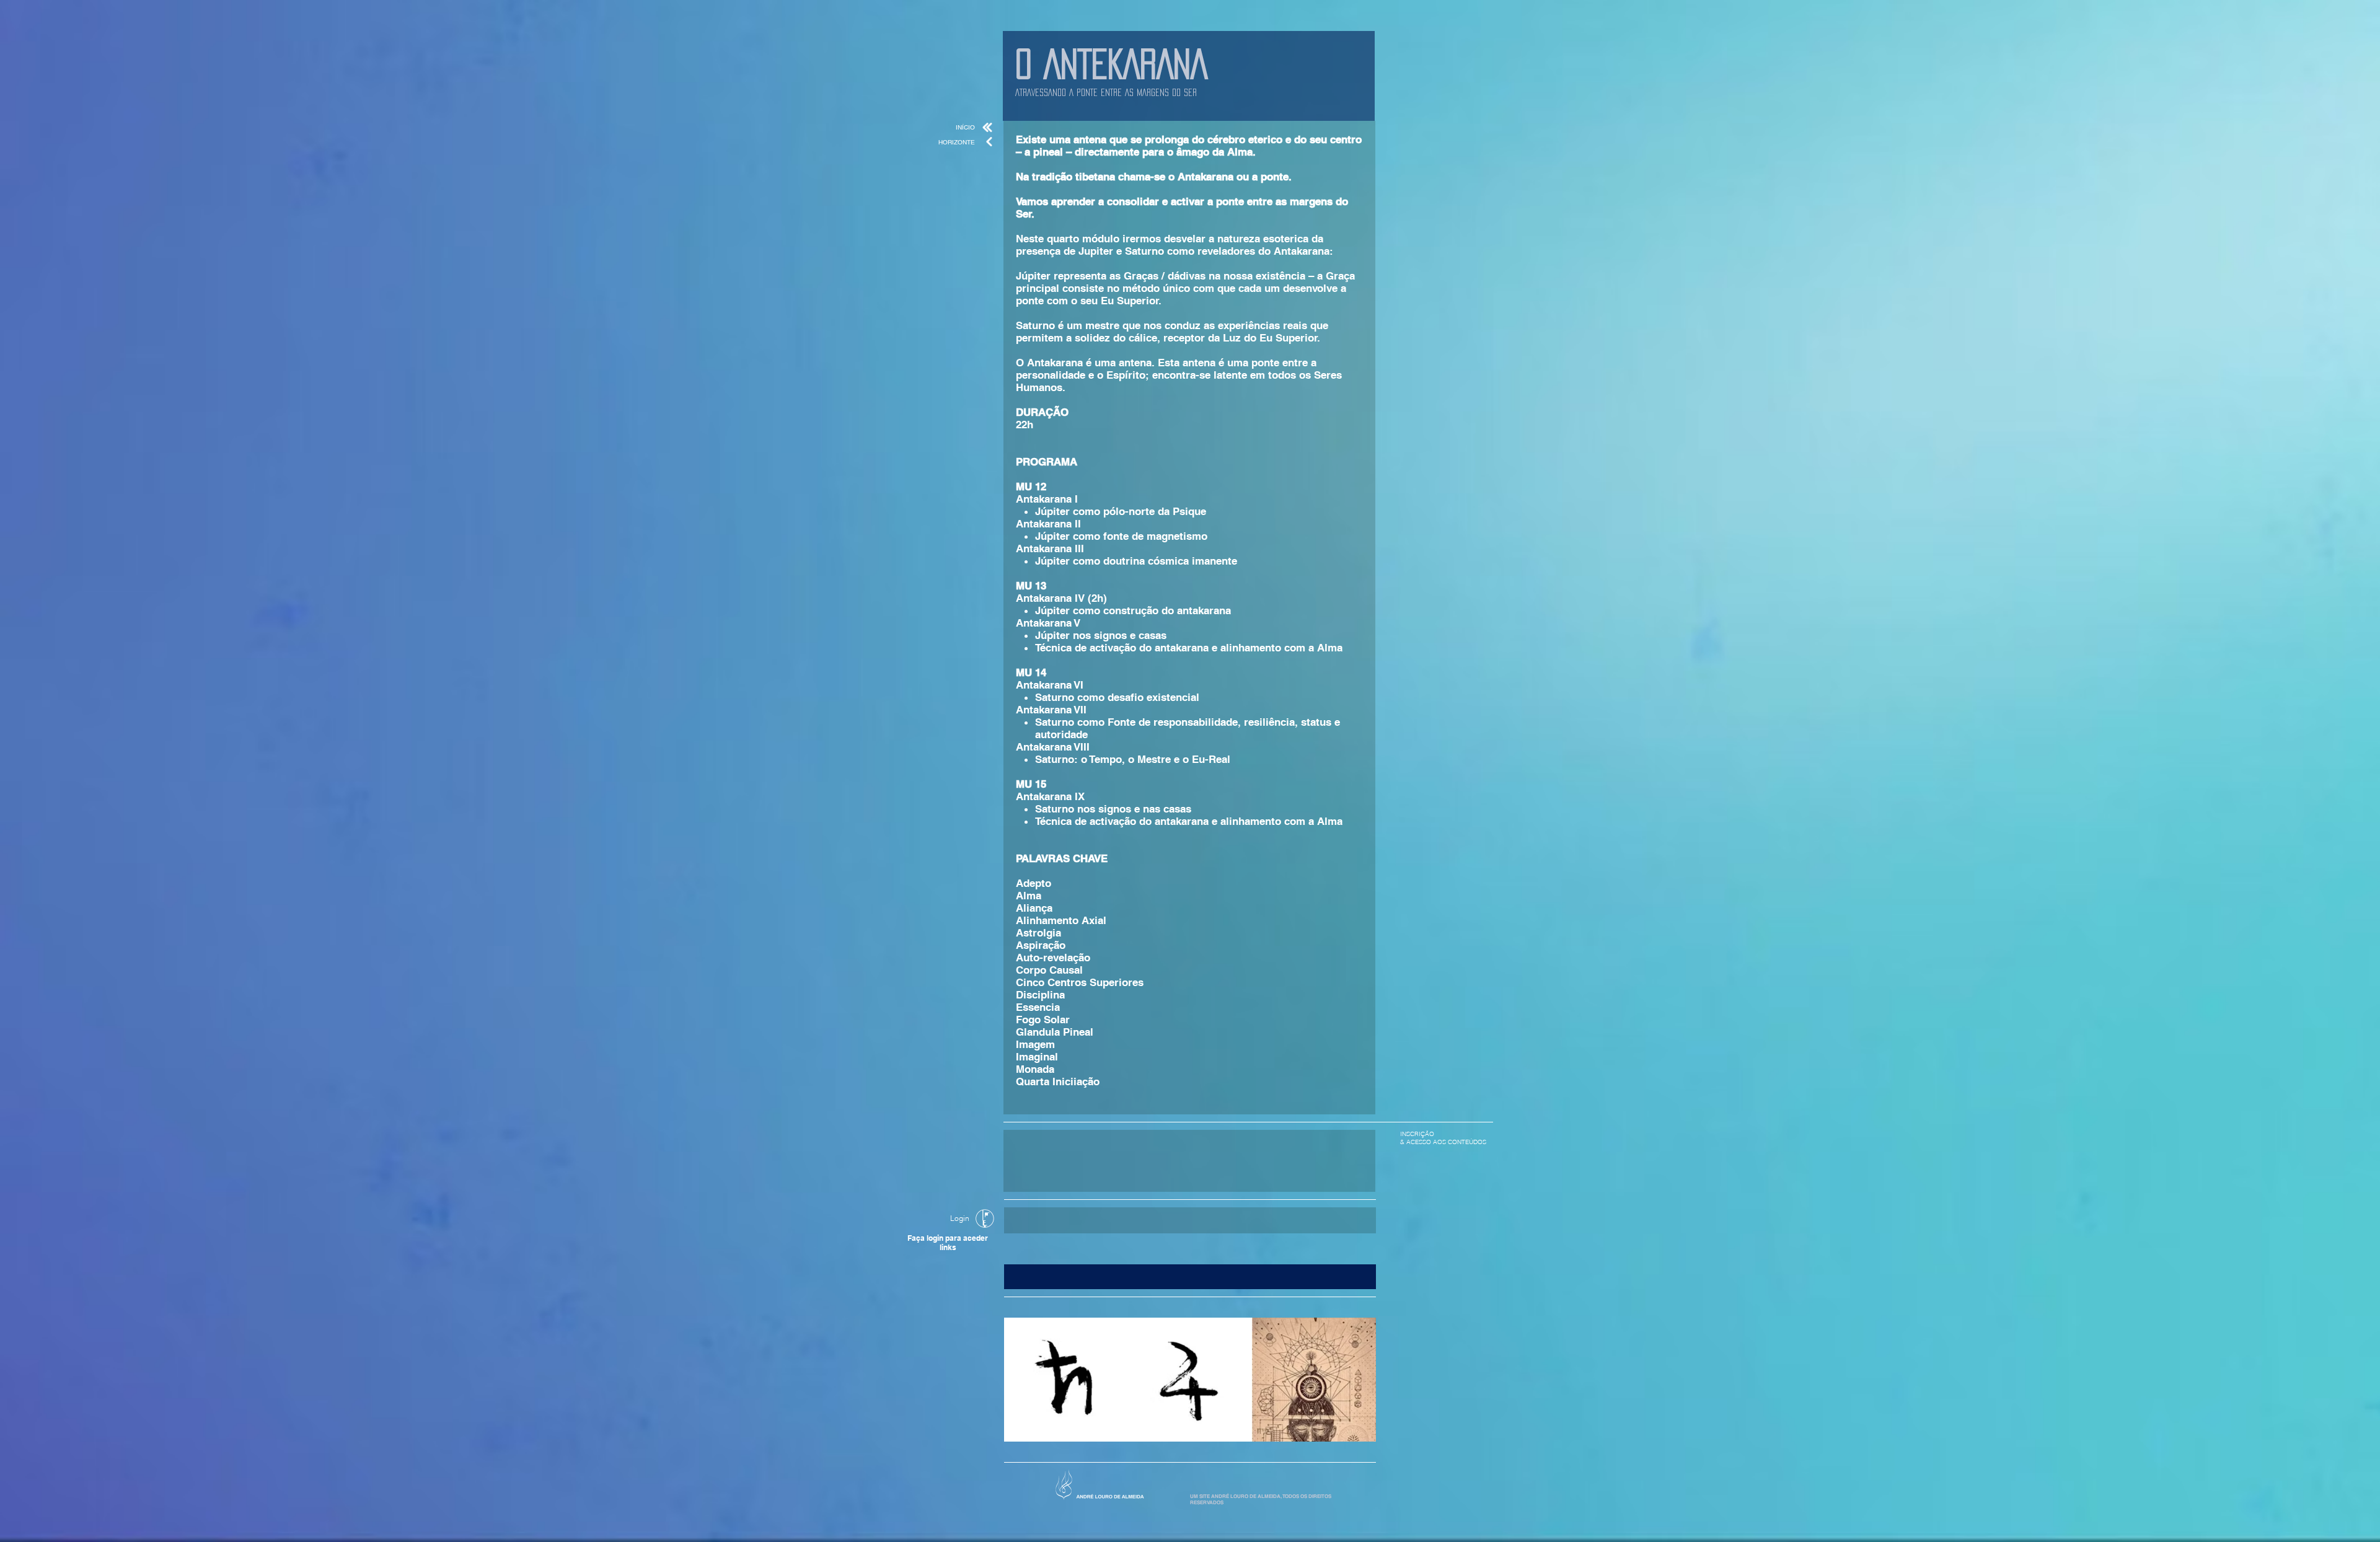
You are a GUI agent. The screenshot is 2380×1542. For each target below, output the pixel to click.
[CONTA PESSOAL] (985, 1218)
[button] (1190, 1277)
